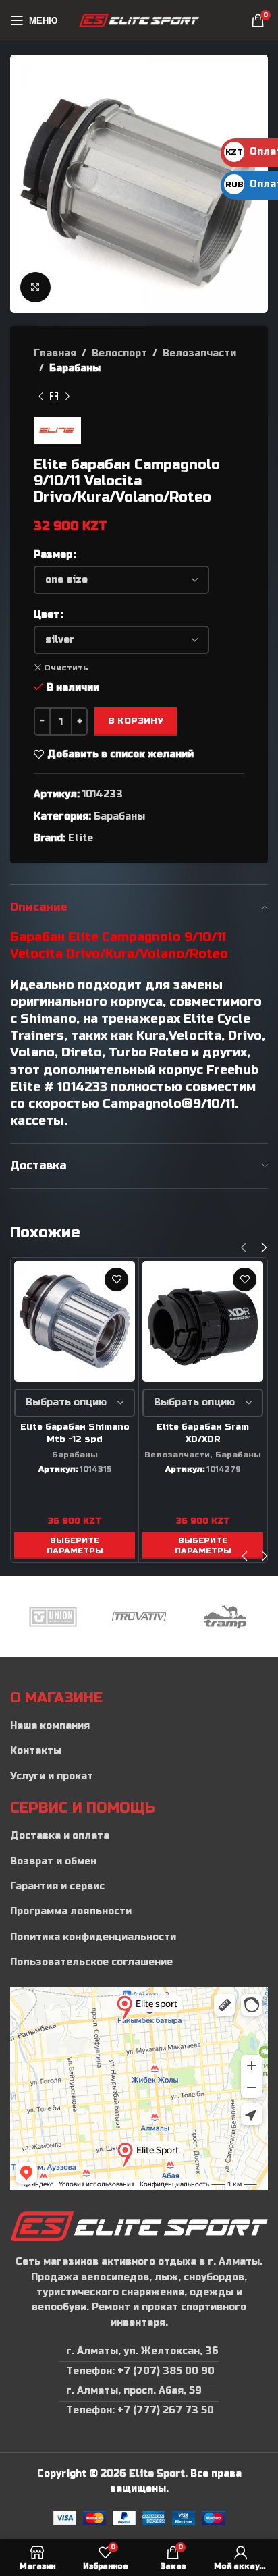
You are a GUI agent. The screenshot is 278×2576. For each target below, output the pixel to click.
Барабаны (75, 368)
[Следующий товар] (67, 397)
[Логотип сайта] (139, 20)
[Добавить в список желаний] (116, 1280)
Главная (55, 353)
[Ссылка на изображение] (139, 2226)
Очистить (66, 668)
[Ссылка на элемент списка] (139, 1726)
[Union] (53, 1617)
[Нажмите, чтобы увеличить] (35, 287)
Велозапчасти (199, 353)
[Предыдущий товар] (40, 397)
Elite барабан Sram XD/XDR (203, 1433)
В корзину (136, 721)
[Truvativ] (139, 1617)
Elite (81, 838)
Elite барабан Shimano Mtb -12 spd (75, 1433)
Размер (53, 555)
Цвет (47, 615)
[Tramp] (225, 1617)
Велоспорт (119, 353)
